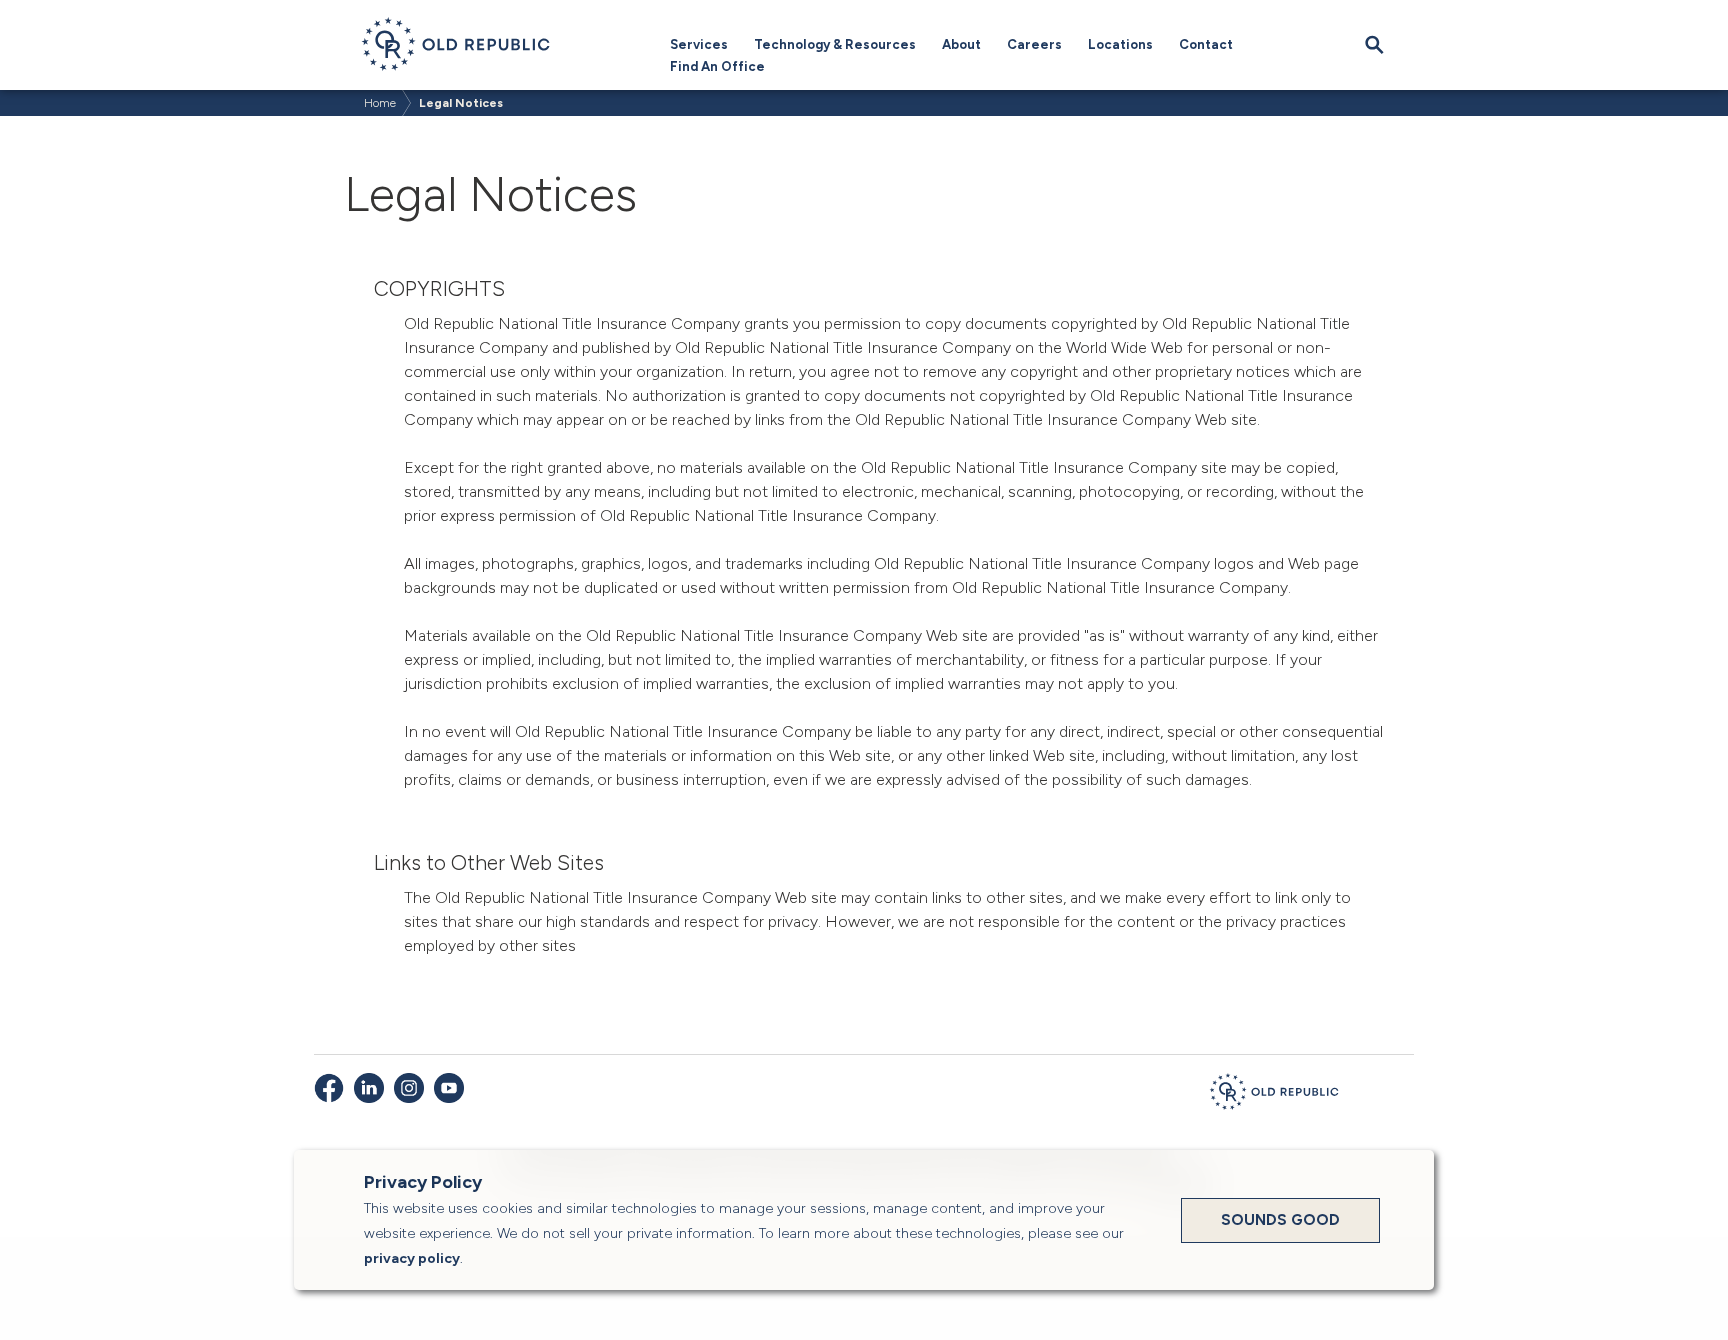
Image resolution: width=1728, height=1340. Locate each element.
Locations (1120, 44)
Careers (1034, 44)
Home (380, 103)
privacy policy (412, 1258)
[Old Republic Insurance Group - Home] (1274, 1095)
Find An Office (717, 66)
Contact (1206, 44)
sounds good (1280, 1220)
